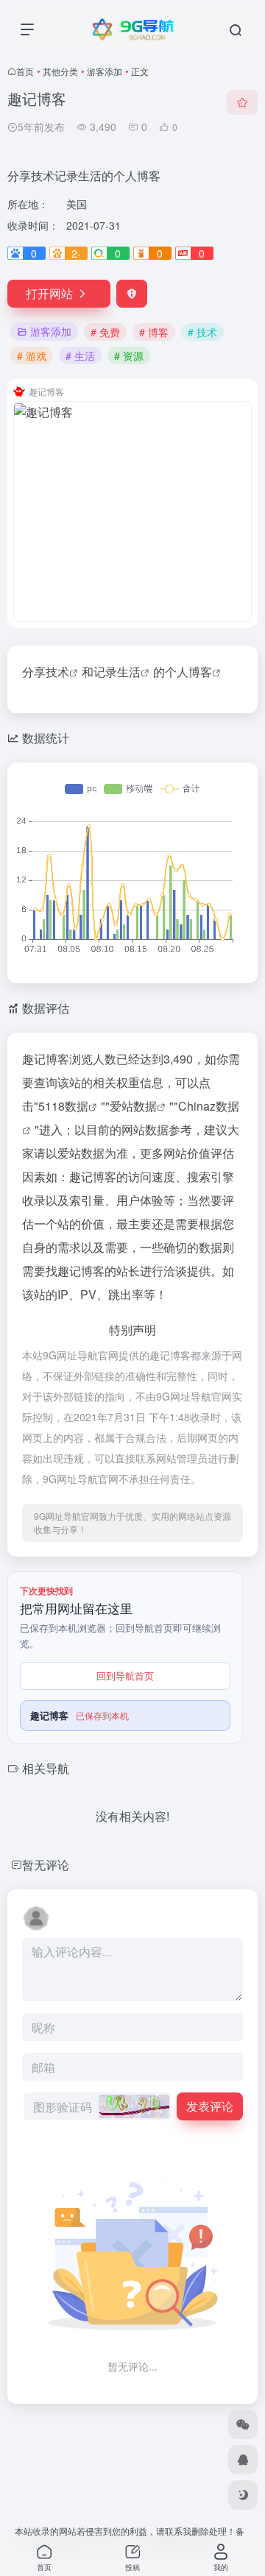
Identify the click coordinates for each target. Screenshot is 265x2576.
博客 (200, 672)
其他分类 (60, 71)
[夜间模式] (243, 2495)
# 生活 (80, 355)
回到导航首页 (125, 1676)
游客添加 (105, 71)
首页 (25, 71)
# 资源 (129, 355)
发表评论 (210, 2106)
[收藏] (242, 102)
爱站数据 (133, 1106)
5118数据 (63, 1106)
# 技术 (202, 332)
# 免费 (105, 332)
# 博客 (154, 332)
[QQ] (243, 2460)
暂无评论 (46, 1865)
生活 (129, 672)
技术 (57, 672)
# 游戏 (32, 355)
